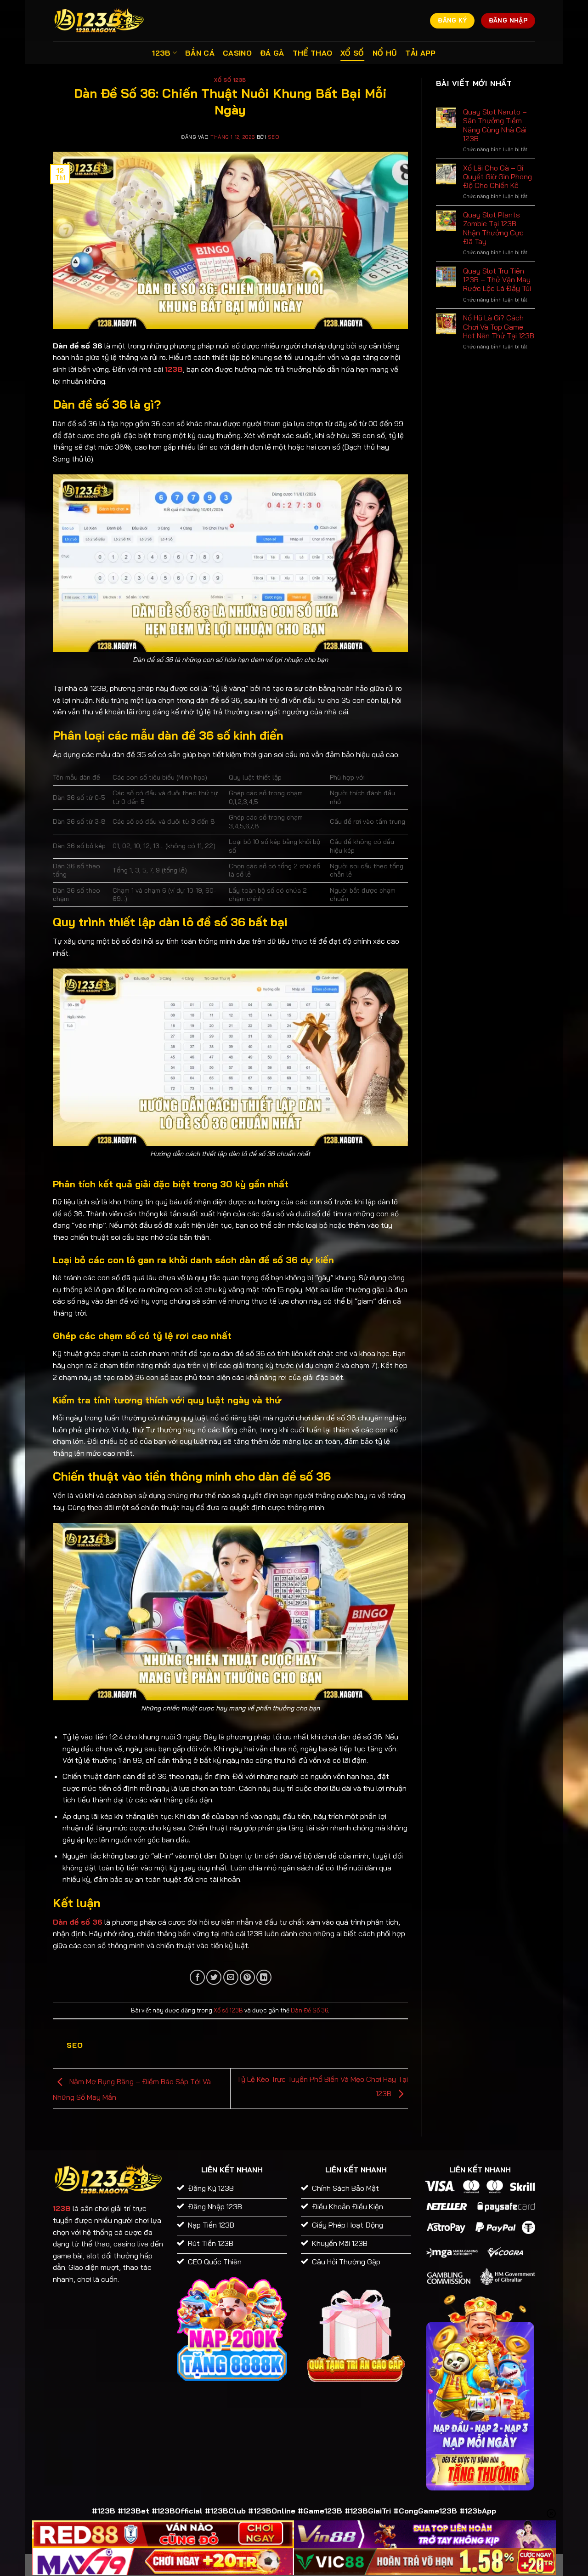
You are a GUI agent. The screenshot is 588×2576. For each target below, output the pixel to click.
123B (161, 53)
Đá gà (272, 53)
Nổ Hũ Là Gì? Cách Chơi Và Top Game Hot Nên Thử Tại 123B (499, 327)
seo (274, 137)
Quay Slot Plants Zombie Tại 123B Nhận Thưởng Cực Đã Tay (493, 228)
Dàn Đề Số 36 (309, 2010)
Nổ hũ (385, 53)
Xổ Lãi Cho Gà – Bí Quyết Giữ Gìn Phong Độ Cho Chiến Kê (498, 177)
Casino (237, 53)
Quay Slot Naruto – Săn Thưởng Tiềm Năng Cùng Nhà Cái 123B (495, 125)
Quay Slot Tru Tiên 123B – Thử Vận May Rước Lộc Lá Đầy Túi (497, 280)
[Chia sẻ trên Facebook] (197, 1977)
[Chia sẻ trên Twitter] (214, 1977)
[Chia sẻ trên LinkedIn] (264, 1977)
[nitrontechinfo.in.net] (99, 20)
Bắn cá (200, 53)
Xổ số (352, 53)
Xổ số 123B (230, 80)
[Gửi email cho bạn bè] (231, 1977)
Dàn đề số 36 (78, 1922)
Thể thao (313, 53)
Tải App (420, 53)
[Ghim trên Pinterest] (247, 1977)
